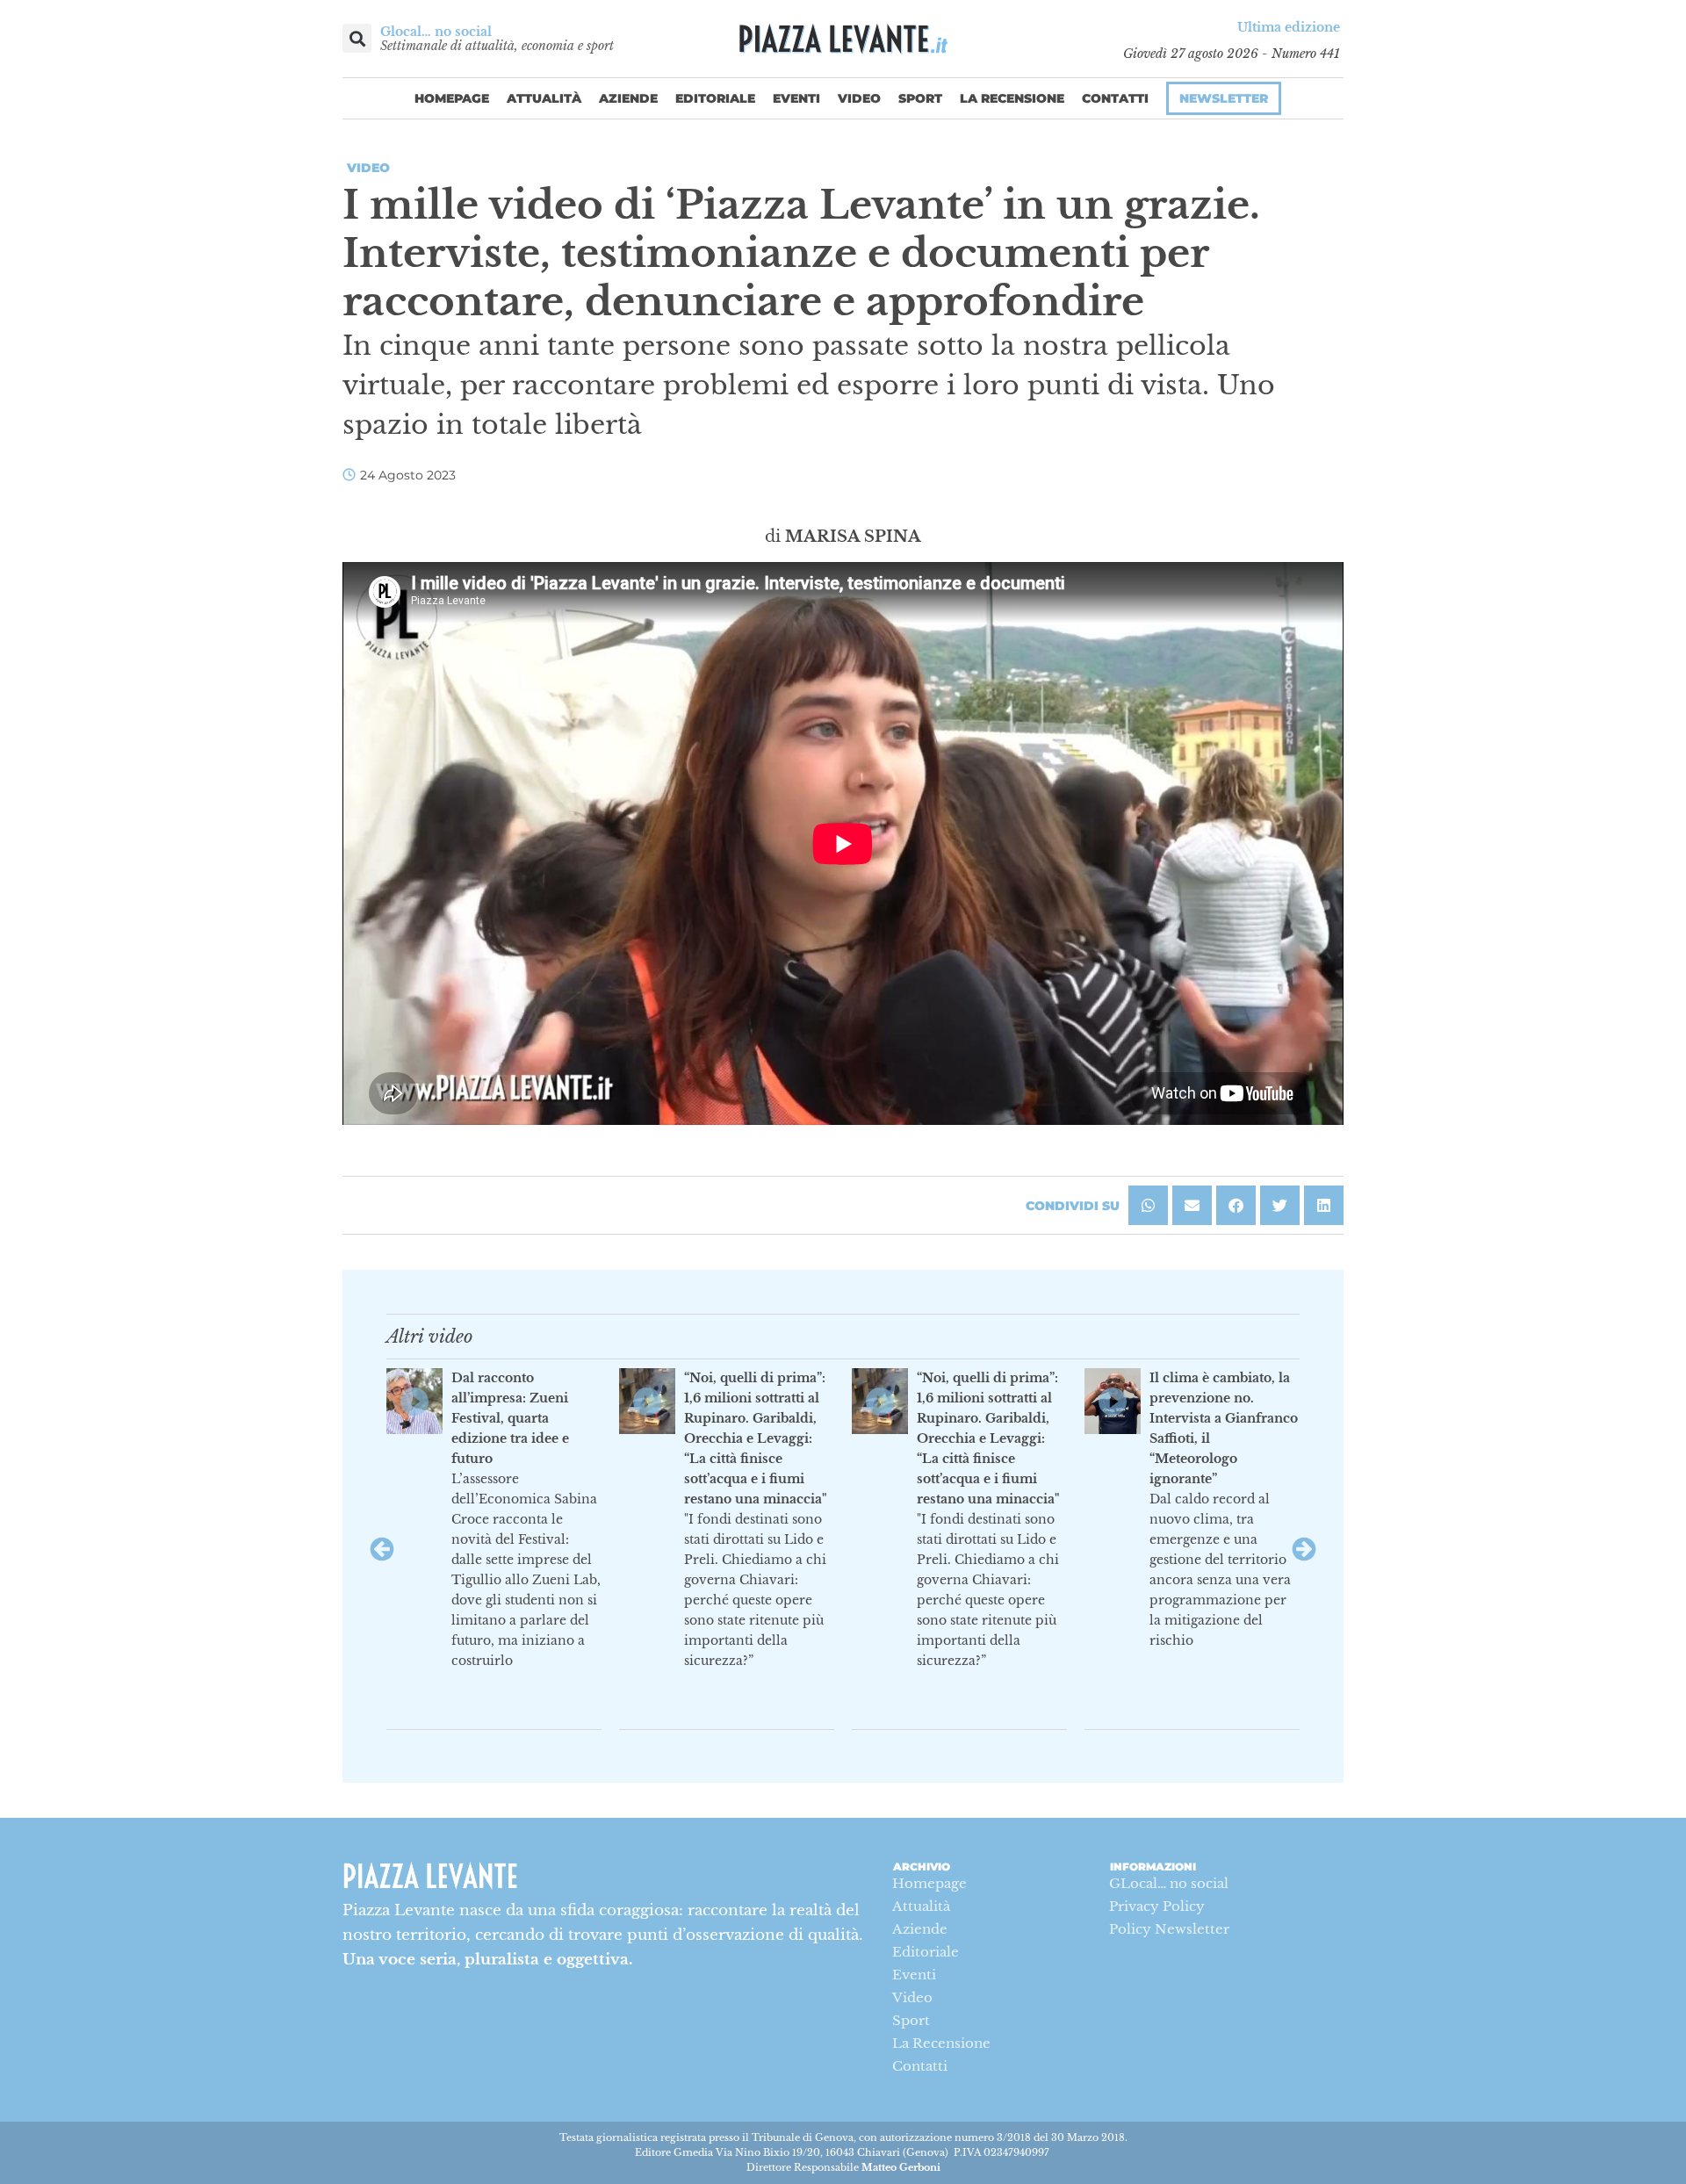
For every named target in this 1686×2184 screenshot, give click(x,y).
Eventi (796, 98)
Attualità (544, 98)
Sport (920, 98)
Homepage (452, 98)
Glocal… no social (436, 32)
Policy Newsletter (1169, 1929)
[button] (357, 38)
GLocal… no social (1169, 1883)
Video (859, 98)
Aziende (628, 98)
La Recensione (1012, 98)
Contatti (1115, 98)
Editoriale (715, 98)
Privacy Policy (1157, 1906)
